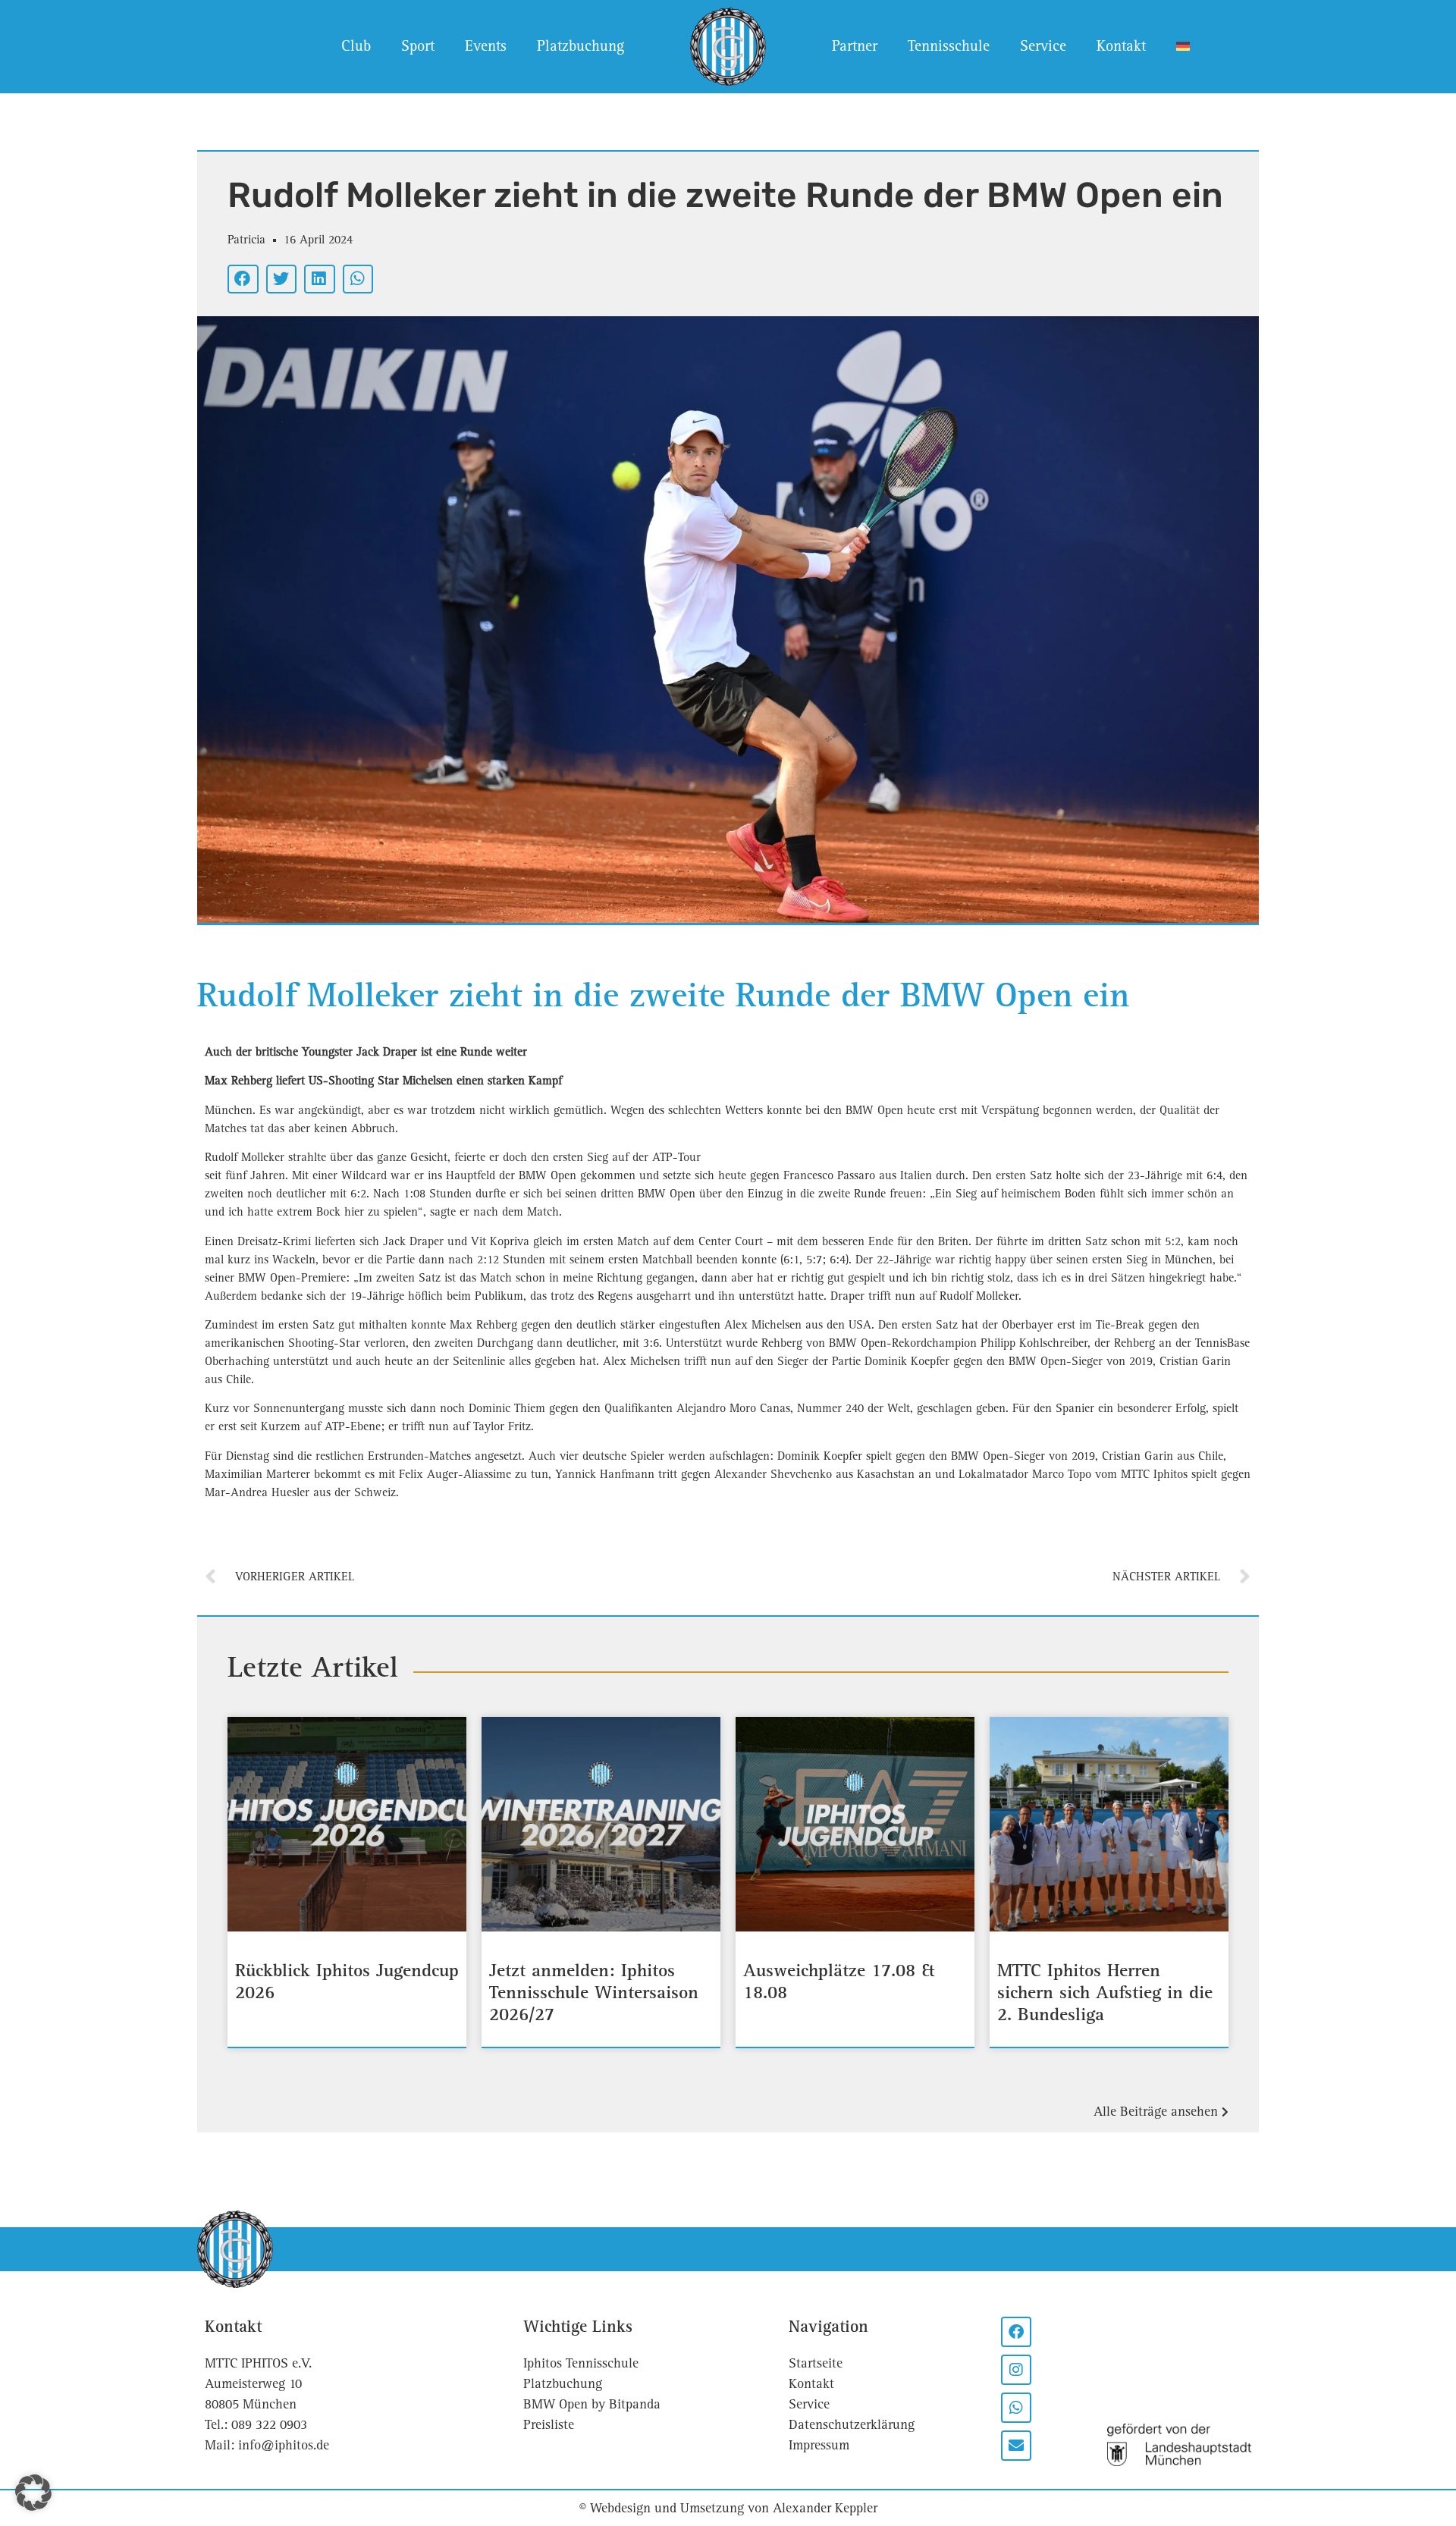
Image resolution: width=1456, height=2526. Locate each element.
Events (486, 46)
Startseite (816, 2363)
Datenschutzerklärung (852, 2425)
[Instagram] (1016, 2370)
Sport (418, 46)
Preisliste (549, 2425)
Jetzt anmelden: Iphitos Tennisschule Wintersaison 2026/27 (594, 1994)
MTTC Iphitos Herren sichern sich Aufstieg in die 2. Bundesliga (1105, 1994)
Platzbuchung (581, 46)
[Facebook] (1016, 2332)
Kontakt (1121, 46)
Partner (855, 46)
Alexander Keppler (825, 2508)
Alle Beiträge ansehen (1158, 2112)
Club (356, 46)
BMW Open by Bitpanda (592, 2404)
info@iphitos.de (284, 2445)
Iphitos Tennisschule (581, 2363)
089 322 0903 (269, 2425)
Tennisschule (949, 46)
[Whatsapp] (1016, 2408)
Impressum (819, 2445)
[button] (243, 279)
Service (1043, 46)
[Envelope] (1016, 2446)
